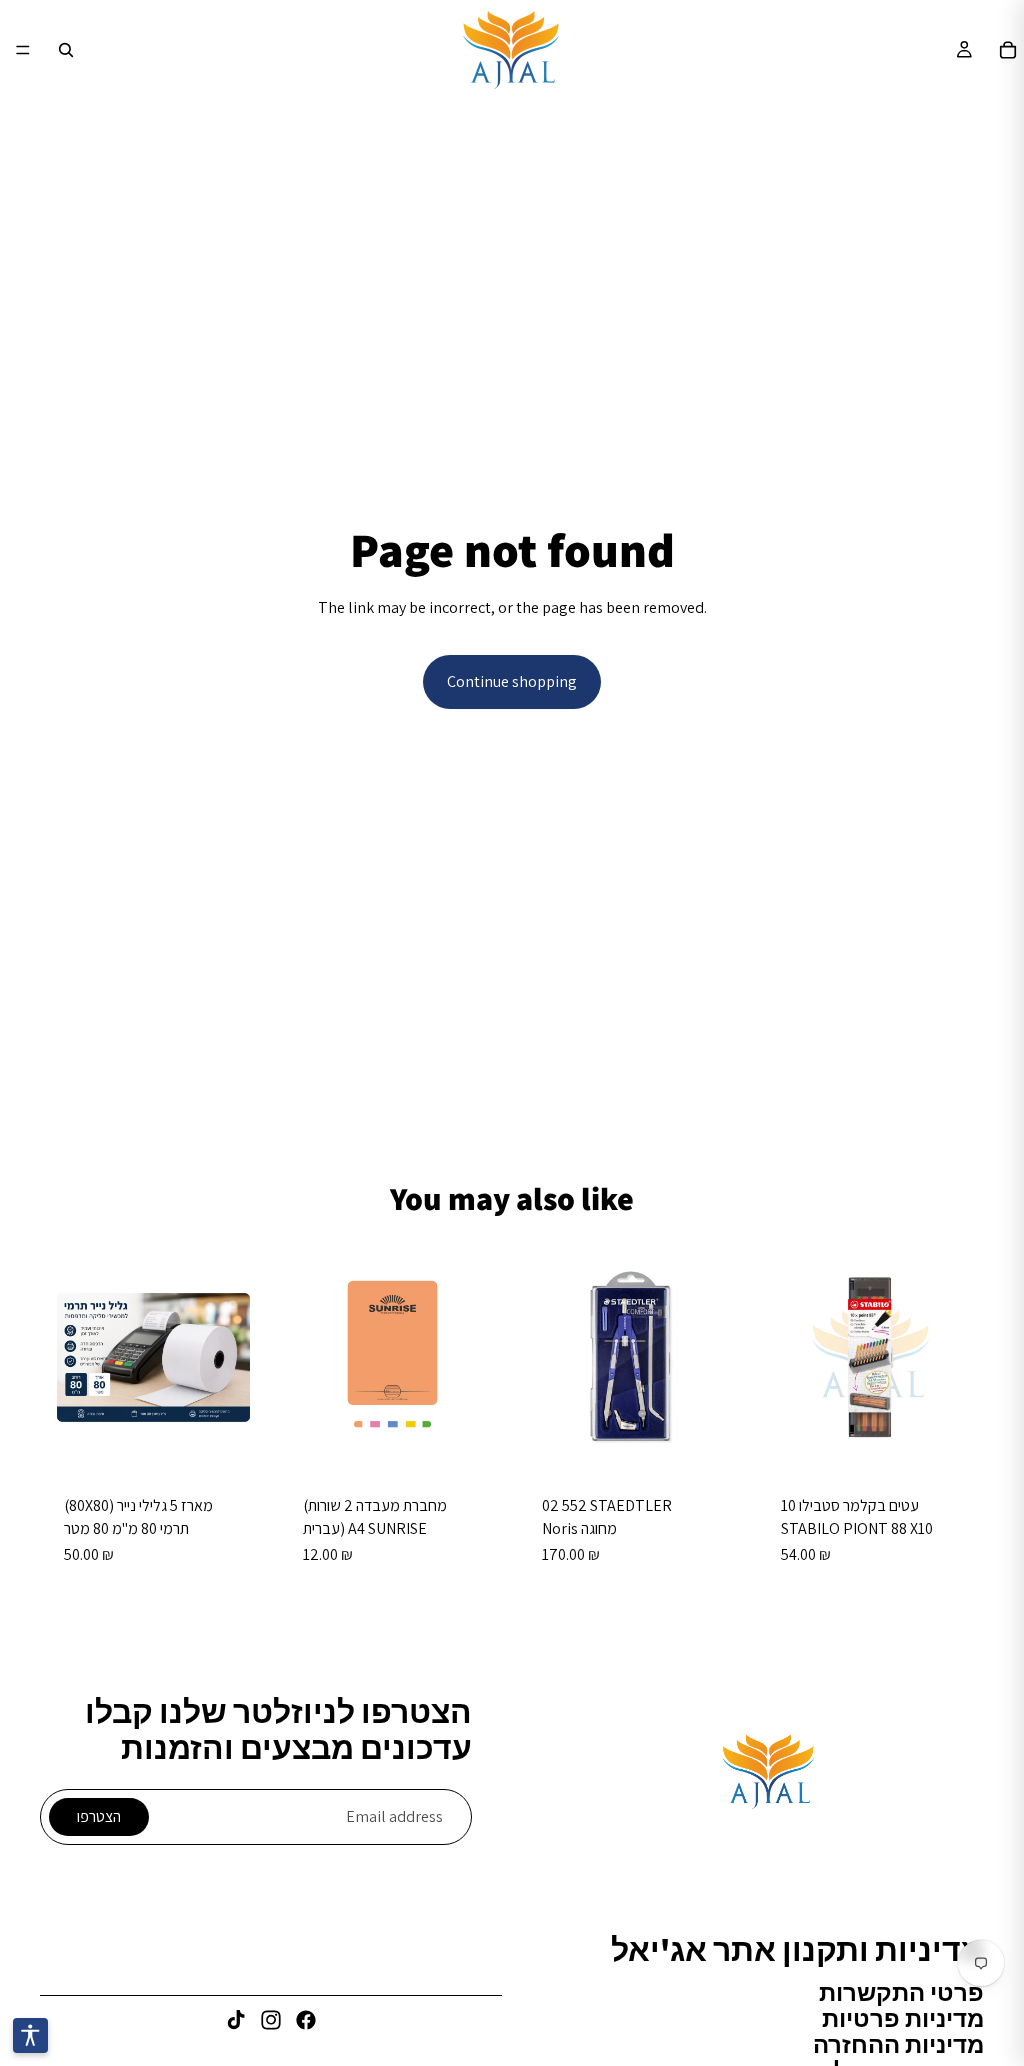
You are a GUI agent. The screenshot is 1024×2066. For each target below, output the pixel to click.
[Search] (66, 50)
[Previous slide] (540, 1358)
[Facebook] (306, 2020)
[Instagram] (271, 2020)
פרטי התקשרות (901, 1992)
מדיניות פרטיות (903, 2018)
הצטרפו (99, 1816)
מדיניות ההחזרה (898, 2044)
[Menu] (23, 50)
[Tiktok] (236, 2020)
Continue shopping (512, 681)
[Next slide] (723, 1358)
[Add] (236, 1440)
